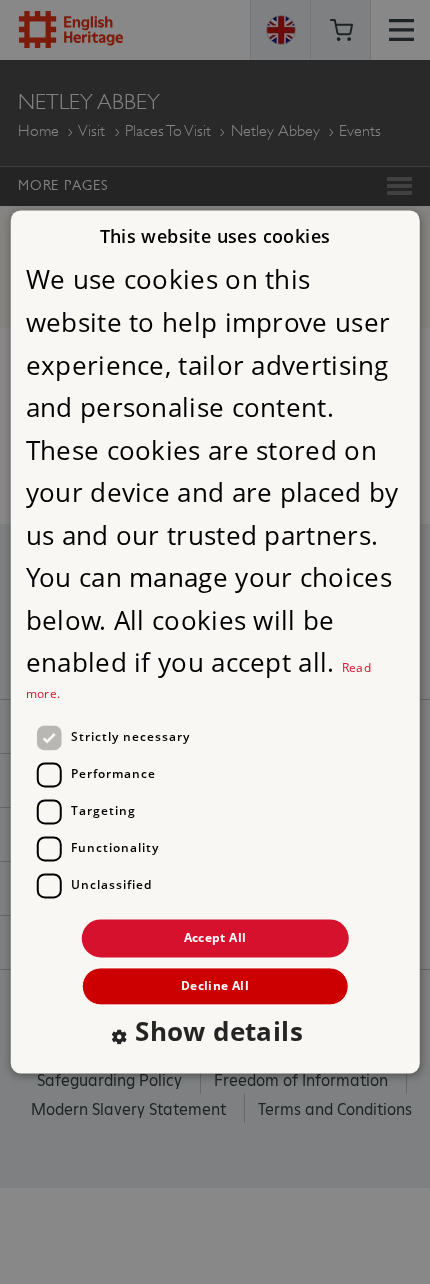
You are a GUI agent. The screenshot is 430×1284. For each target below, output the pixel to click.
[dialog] (215, 641)
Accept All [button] (215, 937)
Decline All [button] (215, 986)
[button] (215, 1035)
